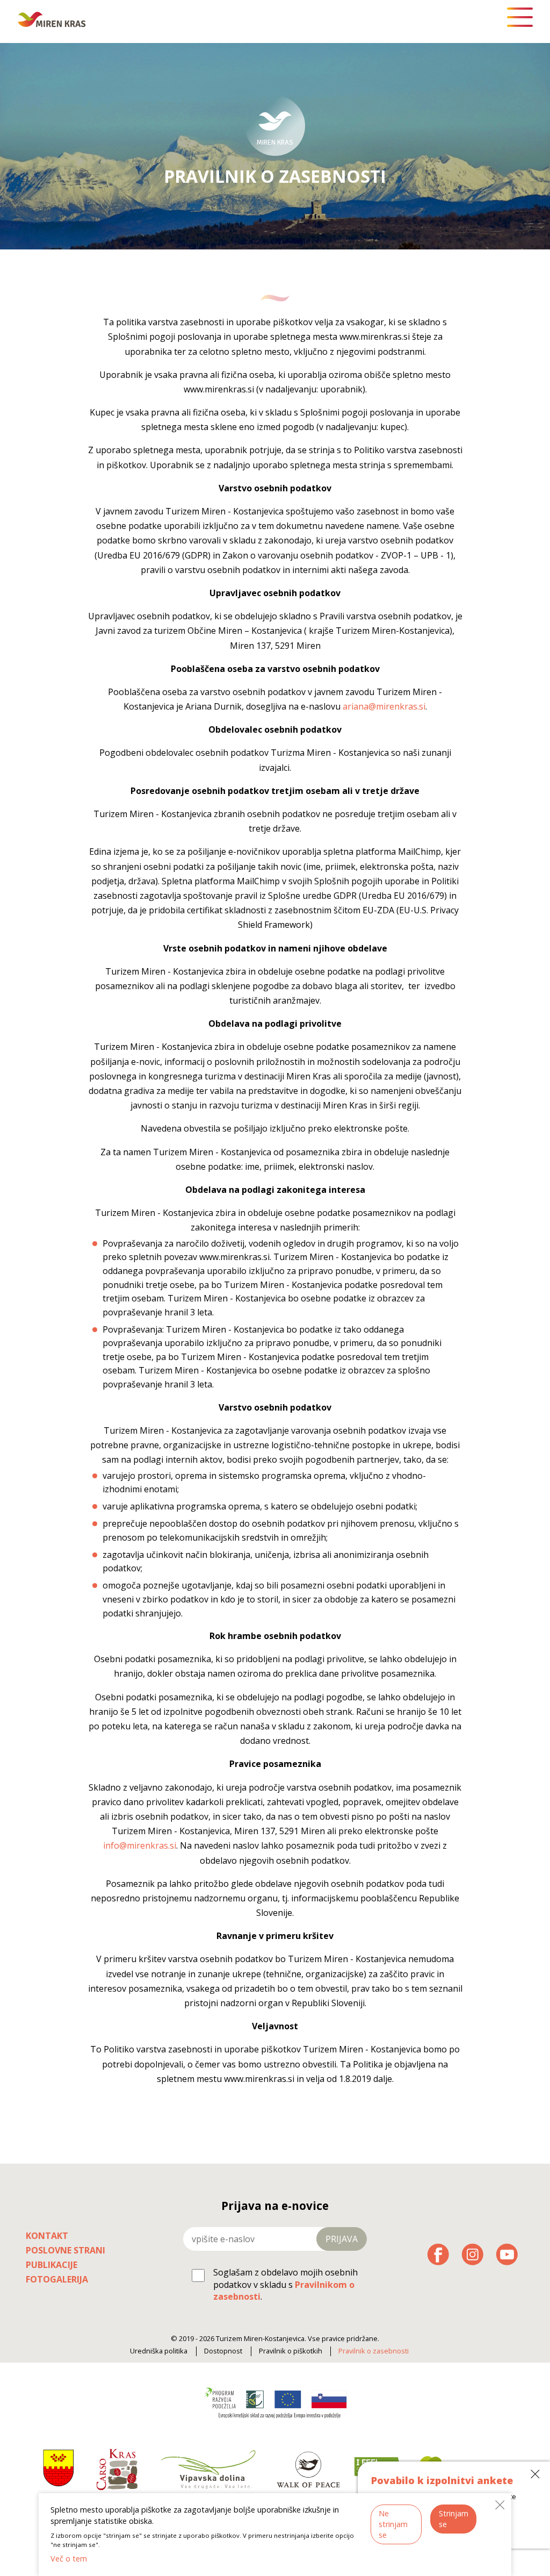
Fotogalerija (57, 2279)
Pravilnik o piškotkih (291, 2351)
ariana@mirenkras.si (384, 706)
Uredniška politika (159, 2351)
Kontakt (47, 2236)
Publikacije (52, 2265)
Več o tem (69, 2559)
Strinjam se (454, 2519)
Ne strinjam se (393, 2524)
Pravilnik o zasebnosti (374, 2351)
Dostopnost (223, 2351)
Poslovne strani (66, 2250)
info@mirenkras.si (140, 1845)
